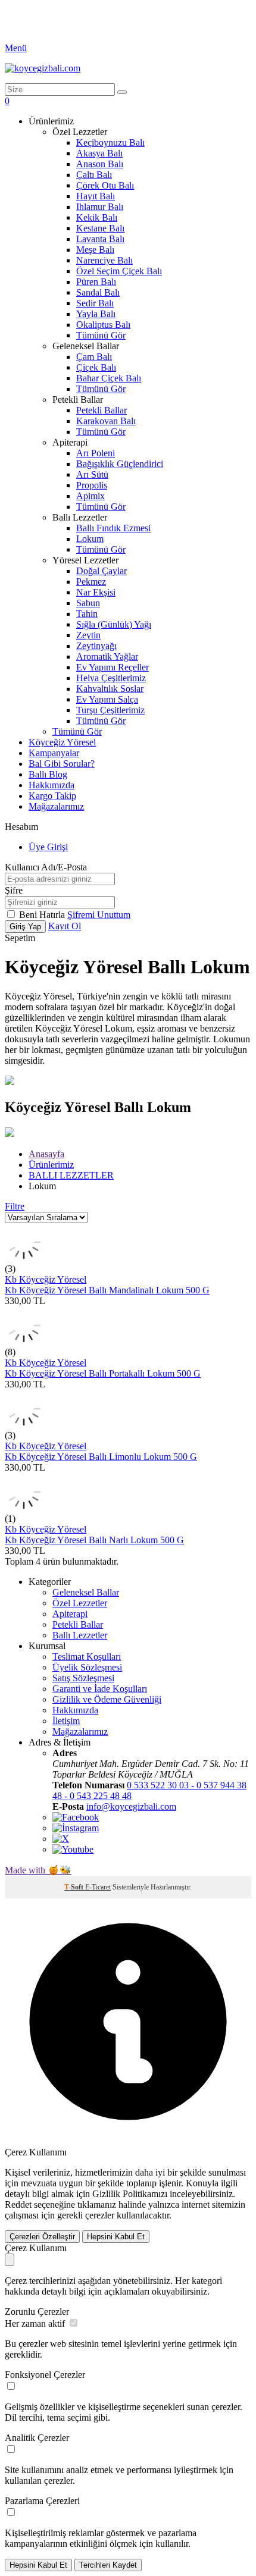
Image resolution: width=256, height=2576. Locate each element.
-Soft (75, 1887)
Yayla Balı (96, 314)
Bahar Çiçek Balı (109, 378)
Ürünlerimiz (51, 1165)
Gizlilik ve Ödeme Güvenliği (107, 1699)
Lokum (90, 539)
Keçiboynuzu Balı (110, 142)
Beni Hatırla (43, 915)
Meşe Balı (95, 250)
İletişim (66, 1721)
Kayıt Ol (65, 926)
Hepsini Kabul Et (116, 2237)
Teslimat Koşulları (87, 1657)
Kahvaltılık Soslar (110, 689)
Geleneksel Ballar (86, 1592)
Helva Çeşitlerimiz (111, 678)
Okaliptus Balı (103, 325)
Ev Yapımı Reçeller (113, 667)
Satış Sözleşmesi (83, 1678)
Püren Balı (96, 282)
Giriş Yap (25, 927)
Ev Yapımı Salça (107, 699)
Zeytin (88, 635)
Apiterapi (70, 1614)
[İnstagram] (76, 1828)
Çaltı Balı (94, 175)
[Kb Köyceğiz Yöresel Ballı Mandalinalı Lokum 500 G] (24, 1258)
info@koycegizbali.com (131, 1806)
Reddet (18, 2204)
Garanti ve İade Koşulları (100, 1689)
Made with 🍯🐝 (38, 1870)
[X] (61, 1839)
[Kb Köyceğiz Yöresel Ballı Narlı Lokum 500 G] (24, 1508)
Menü (16, 48)
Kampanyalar (54, 753)
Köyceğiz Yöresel (62, 742)
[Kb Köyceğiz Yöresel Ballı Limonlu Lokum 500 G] (24, 1425)
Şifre (14, 890)
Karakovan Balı (106, 421)
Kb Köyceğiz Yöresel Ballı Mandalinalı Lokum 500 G (107, 1290)
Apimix (90, 496)
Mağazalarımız (56, 806)
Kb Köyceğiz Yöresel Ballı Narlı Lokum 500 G (94, 1540)
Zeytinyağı (96, 646)
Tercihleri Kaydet (108, 2565)
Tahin (87, 614)
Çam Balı (94, 357)
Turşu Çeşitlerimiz (110, 710)
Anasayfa (46, 1154)
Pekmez (91, 582)
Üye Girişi (48, 847)
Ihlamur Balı (100, 207)
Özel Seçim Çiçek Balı (119, 271)
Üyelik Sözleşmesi (87, 1667)
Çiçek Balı (96, 367)
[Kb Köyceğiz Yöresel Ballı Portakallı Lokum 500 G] (24, 1341)
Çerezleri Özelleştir (42, 2237)
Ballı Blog (48, 774)
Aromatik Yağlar (107, 656)
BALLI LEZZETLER (71, 1175)
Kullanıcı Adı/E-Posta (46, 867)
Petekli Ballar (102, 410)
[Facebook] (76, 1817)
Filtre (15, 1206)
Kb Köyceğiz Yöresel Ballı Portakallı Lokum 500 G (103, 1373)
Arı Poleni (96, 453)
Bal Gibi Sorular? (62, 764)
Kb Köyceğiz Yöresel (46, 1279)
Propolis (92, 485)
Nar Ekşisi (96, 592)
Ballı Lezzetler (80, 1635)
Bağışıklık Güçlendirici (120, 464)
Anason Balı (100, 164)
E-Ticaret (98, 1887)
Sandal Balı (98, 292)
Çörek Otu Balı (105, 185)
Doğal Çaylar (102, 571)
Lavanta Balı (100, 239)
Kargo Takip (52, 796)
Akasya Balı (99, 153)
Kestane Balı (100, 228)
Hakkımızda (51, 785)
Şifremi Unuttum (99, 915)
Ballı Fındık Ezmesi (113, 528)
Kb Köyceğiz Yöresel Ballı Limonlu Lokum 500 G (101, 1457)
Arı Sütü (92, 474)
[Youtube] (73, 1849)
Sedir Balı (95, 303)
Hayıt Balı (96, 196)
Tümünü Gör (101, 335)
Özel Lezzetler (80, 1603)
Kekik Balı (97, 217)
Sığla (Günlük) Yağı (114, 624)
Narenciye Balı (104, 260)
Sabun (88, 603)
